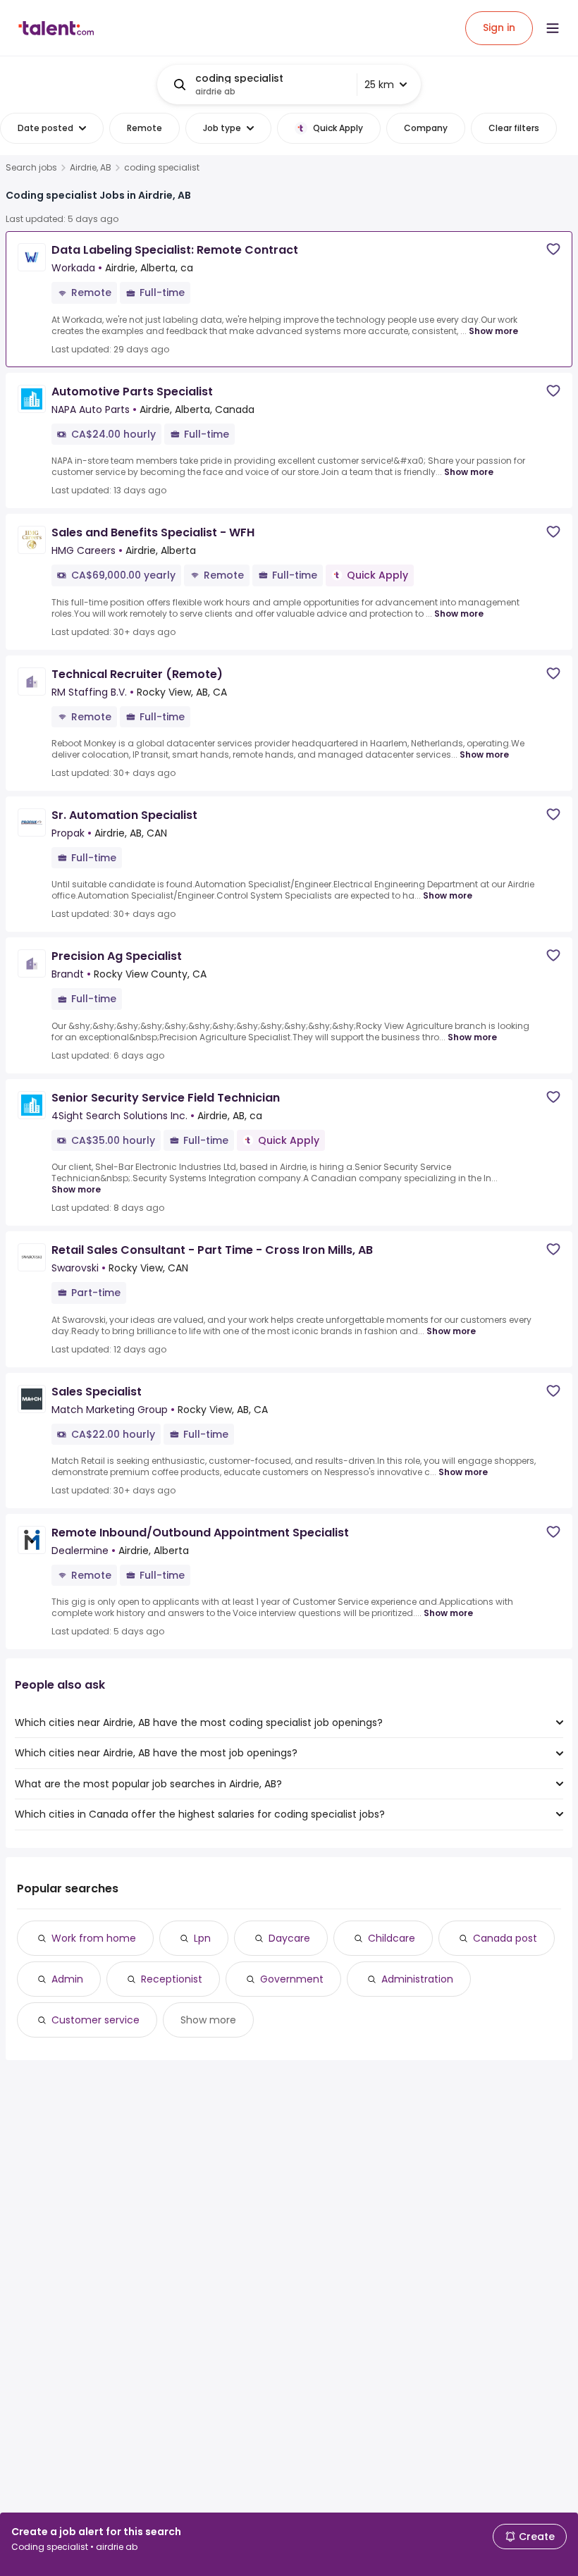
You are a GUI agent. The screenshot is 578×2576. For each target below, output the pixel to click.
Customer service (96, 2020)
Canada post (505, 1938)
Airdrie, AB (91, 168)
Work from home (94, 1938)
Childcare (392, 1938)
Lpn (202, 1938)
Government (292, 1979)
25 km (379, 85)
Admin (67, 1979)
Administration (417, 1979)
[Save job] (553, 249)
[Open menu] (553, 28)
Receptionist (172, 1979)
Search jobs (31, 168)
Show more (493, 331)
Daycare (289, 1938)
